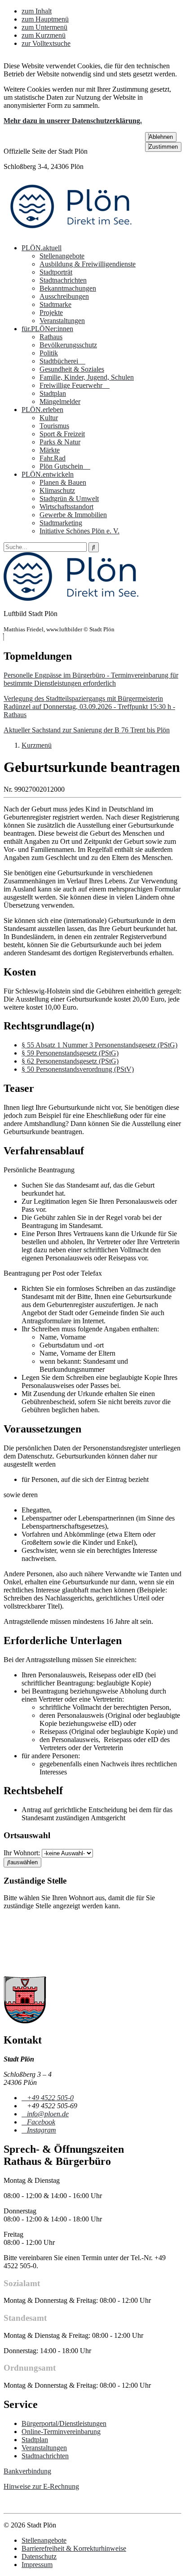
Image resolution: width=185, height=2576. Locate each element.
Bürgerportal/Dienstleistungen (64, 2423)
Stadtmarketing (61, 523)
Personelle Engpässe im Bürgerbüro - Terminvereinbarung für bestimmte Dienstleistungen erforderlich (91, 679)
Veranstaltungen (62, 321)
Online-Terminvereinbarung (61, 2432)
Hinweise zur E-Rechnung (41, 2486)
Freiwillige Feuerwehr (72, 385)
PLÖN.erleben (42, 410)
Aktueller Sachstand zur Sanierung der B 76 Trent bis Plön (87, 730)
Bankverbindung (27, 2471)
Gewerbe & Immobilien (73, 515)
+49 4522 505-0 (50, 2098)
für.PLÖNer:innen (47, 329)
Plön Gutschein (62, 466)
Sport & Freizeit (62, 434)
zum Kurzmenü (44, 35)
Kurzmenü (37, 745)
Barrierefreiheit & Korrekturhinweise (74, 2548)
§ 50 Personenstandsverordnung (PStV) (78, 1069)
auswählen (24, 1862)
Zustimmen (163, 147)
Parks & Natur (60, 442)
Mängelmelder (60, 401)
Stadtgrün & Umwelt (69, 499)
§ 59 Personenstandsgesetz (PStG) (70, 1053)
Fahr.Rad (53, 458)
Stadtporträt (56, 272)
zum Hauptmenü (45, 19)
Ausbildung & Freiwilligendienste (88, 264)
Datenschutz (39, 2556)
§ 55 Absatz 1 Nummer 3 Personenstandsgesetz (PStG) (99, 1045)
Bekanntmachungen (68, 288)
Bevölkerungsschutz (68, 345)
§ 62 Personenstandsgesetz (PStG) (70, 1061)
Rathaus (51, 337)
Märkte (50, 450)
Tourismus (54, 426)
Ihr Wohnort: (22, 1853)
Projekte (51, 313)
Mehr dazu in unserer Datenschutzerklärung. (73, 121)
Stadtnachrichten (63, 280)
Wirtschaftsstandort (66, 507)
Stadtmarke (55, 304)
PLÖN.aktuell (42, 248)
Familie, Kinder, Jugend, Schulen (87, 377)
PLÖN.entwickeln (48, 474)
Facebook (41, 2122)
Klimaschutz (57, 490)
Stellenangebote (62, 256)
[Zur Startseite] (71, 233)
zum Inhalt (37, 11)
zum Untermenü (44, 27)
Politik (49, 353)
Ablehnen (161, 137)
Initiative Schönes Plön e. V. (79, 531)
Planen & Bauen (63, 482)
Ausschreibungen (64, 296)
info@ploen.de (48, 2114)
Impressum (37, 2565)
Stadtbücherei (60, 361)
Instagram (41, 2130)
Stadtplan (53, 393)
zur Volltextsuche (46, 43)
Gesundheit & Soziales (72, 369)
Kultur (49, 418)
